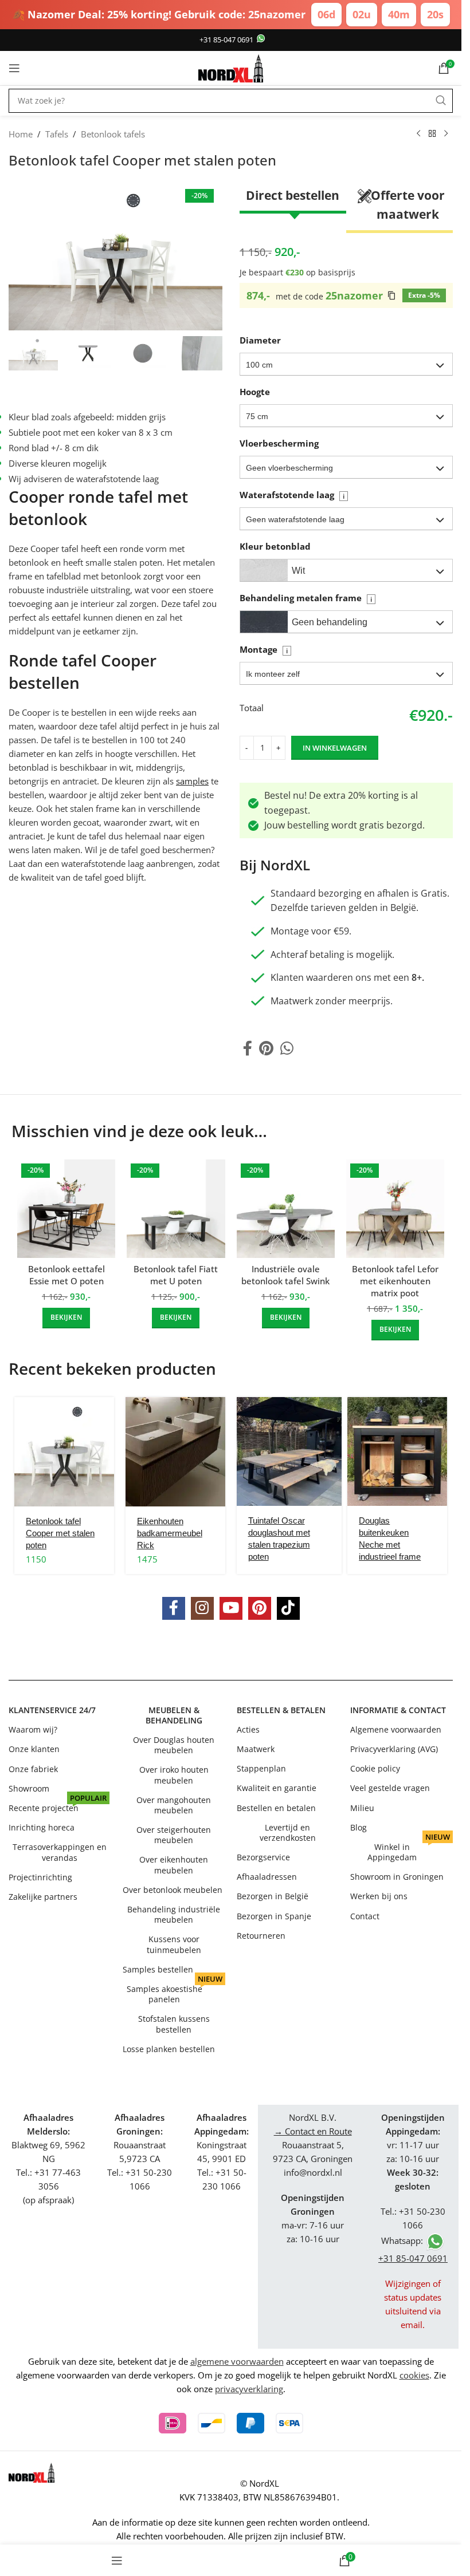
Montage (264, 649)
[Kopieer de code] (391, 295)
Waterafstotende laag (292, 495)
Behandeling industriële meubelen (174, 1914)
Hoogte (255, 392)
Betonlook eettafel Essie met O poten (66, 1275)
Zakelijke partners (43, 1896)
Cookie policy (375, 1768)
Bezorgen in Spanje (274, 1916)
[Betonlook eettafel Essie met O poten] (66, 1208)
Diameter (260, 340)
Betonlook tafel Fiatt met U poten (176, 1275)
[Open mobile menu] (14, 68)
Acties (248, 1729)
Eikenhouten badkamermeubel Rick (170, 1533)
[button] (346, 364)
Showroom (29, 1788)
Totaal (252, 708)
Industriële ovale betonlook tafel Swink (285, 1275)
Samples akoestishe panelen (175, 1992)
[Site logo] (231, 67)
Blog (359, 1827)
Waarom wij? (33, 1729)
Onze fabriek (33, 1768)
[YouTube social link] (231, 1608)
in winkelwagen (335, 748)
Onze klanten (34, 1749)
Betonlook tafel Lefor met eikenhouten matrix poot (395, 1281)
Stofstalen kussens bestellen (174, 2024)
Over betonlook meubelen (173, 1890)
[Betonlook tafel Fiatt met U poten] (176, 1208)
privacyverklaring (249, 2389)
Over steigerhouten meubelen (174, 1835)
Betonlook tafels (113, 134)
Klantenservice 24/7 (52, 1710)
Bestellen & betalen (281, 1710)
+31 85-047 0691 (226, 40)
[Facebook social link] (248, 1049)
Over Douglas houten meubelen (174, 1745)
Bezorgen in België (273, 1896)
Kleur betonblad (275, 546)
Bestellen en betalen (276, 1808)
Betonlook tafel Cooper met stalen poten (60, 1533)
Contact (365, 1916)
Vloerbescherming (279, 443)
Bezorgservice (263, 1857)
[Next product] (446, 134)
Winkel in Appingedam (409, 1850)
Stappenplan (261, 1768)
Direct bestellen (293, 195)
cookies (414, 2375)
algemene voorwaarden (237, 2361)
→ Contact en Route (313, 2131)
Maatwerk (256, 1749)
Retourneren (261, 1936)
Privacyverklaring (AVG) (394, 1749)
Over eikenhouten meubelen (174, 1865)
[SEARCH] (441, 101)
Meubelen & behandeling (174, 1715)
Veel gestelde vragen (390, 1788)
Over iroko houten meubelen (174, 1775)
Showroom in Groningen (397, 1877)
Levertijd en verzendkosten (288, 1833)
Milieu (362, 1808)
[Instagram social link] (202, 1608)
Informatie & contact (398, 1710)
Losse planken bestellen (169, 2049)
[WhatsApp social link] (287, 1049)
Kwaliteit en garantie (277, 1788)
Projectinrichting (40, 1877)
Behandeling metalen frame (306, 598)
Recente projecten (58, 1806)
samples (192, 781)
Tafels (57, 134)
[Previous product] (418, 134)
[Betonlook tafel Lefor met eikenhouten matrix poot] (395, 1208)
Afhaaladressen (267, 1877)
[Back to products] (432, 134)
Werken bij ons (379, 1896)
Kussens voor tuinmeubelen (174, 1944)
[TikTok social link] (288, 1608)
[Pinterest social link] (266, 1049)
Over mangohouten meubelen (174, 1805)
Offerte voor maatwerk (408, 205)
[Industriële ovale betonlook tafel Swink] (286, 1208)
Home (21, 134)
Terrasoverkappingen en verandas (60, 1852)
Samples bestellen (158, 1969)
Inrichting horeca (42, 1827)
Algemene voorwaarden (396, 1729)
